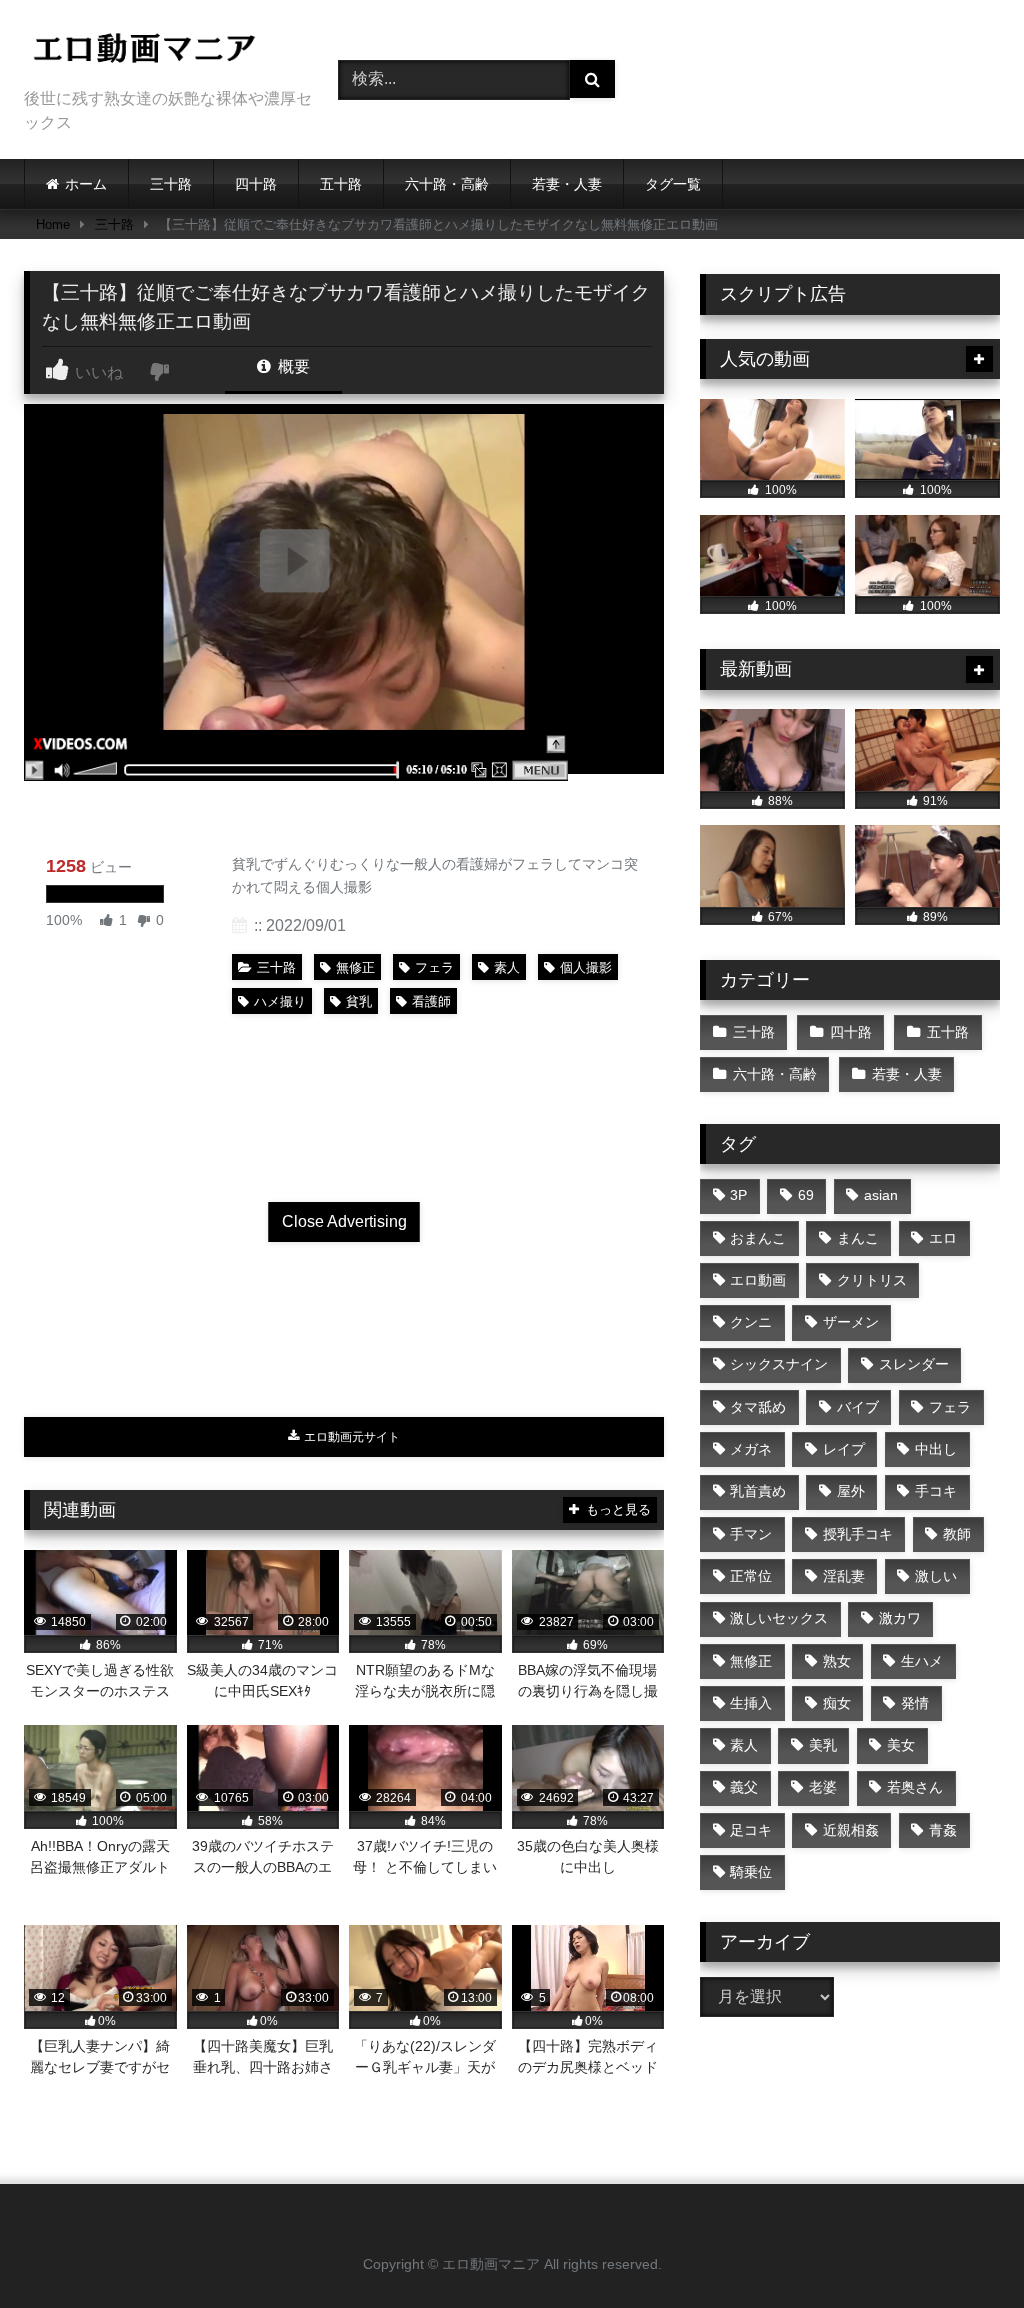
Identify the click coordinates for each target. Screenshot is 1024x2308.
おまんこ (758, 1238)
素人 (507, 967)
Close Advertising (344, 1221)
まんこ (858, 1238)
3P (738, 1195)
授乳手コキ (858, 1534)
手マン (751, 1534)
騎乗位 (751, 1872)
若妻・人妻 (567, 184)
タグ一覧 (673, 184)
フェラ (434, 967)
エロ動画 (758, 1280)
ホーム (86, 184)
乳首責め (758, 1491)
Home (53, 224)
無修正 (355, 967)
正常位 (751, 1576)
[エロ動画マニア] (158, 51)
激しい (936, 1576)
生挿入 (751, 1703)
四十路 (256, 184)
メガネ (751, 1449)
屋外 (851, 1491)
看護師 (431, 1001)
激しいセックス (779, 1618)
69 (806, 1195)
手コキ (936, 1491)
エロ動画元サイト (350, 1437)
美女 (901, 1745)
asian (881, 1195)
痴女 (837, 1703)
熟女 (837, 1661)
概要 (292, 366)
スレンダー (914, 1364)
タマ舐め (758, 1407)
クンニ (751, 1322)
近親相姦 (851, 1830)
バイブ (858, 1407)
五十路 (341, 184)
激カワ (900, 1618)
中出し (936, 1449)
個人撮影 (586, 967)
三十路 (171, 184)
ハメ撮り (280, 1001)
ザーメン (851, 1322)
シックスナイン (779, 1364)
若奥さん (915, 1787)
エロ (943, 1238)
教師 (957, 1534)
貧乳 (359, 1001)
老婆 (823, 1787)
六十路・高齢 (447, 184)
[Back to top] (962, 2248)
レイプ (844, 1449)
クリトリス (872, 1280)
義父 (744, 1787)
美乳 (823, 1745)
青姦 (943, 1830)
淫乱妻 (844, 1576)
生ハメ (922, 1661)
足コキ (751, 1830)
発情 (915, 1703)
